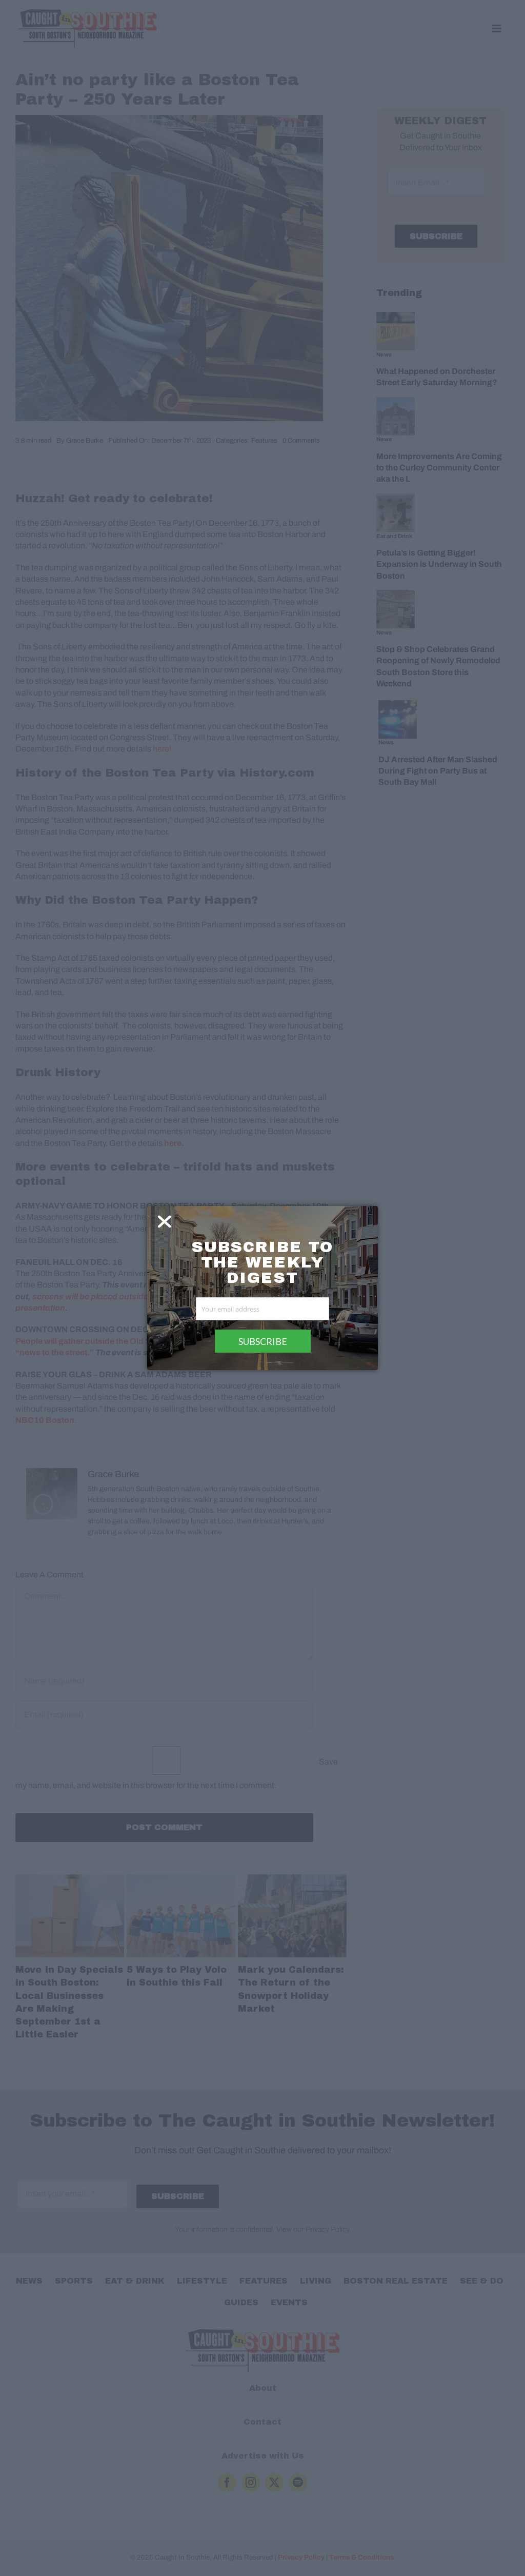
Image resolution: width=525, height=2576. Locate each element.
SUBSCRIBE (263, 1341)
